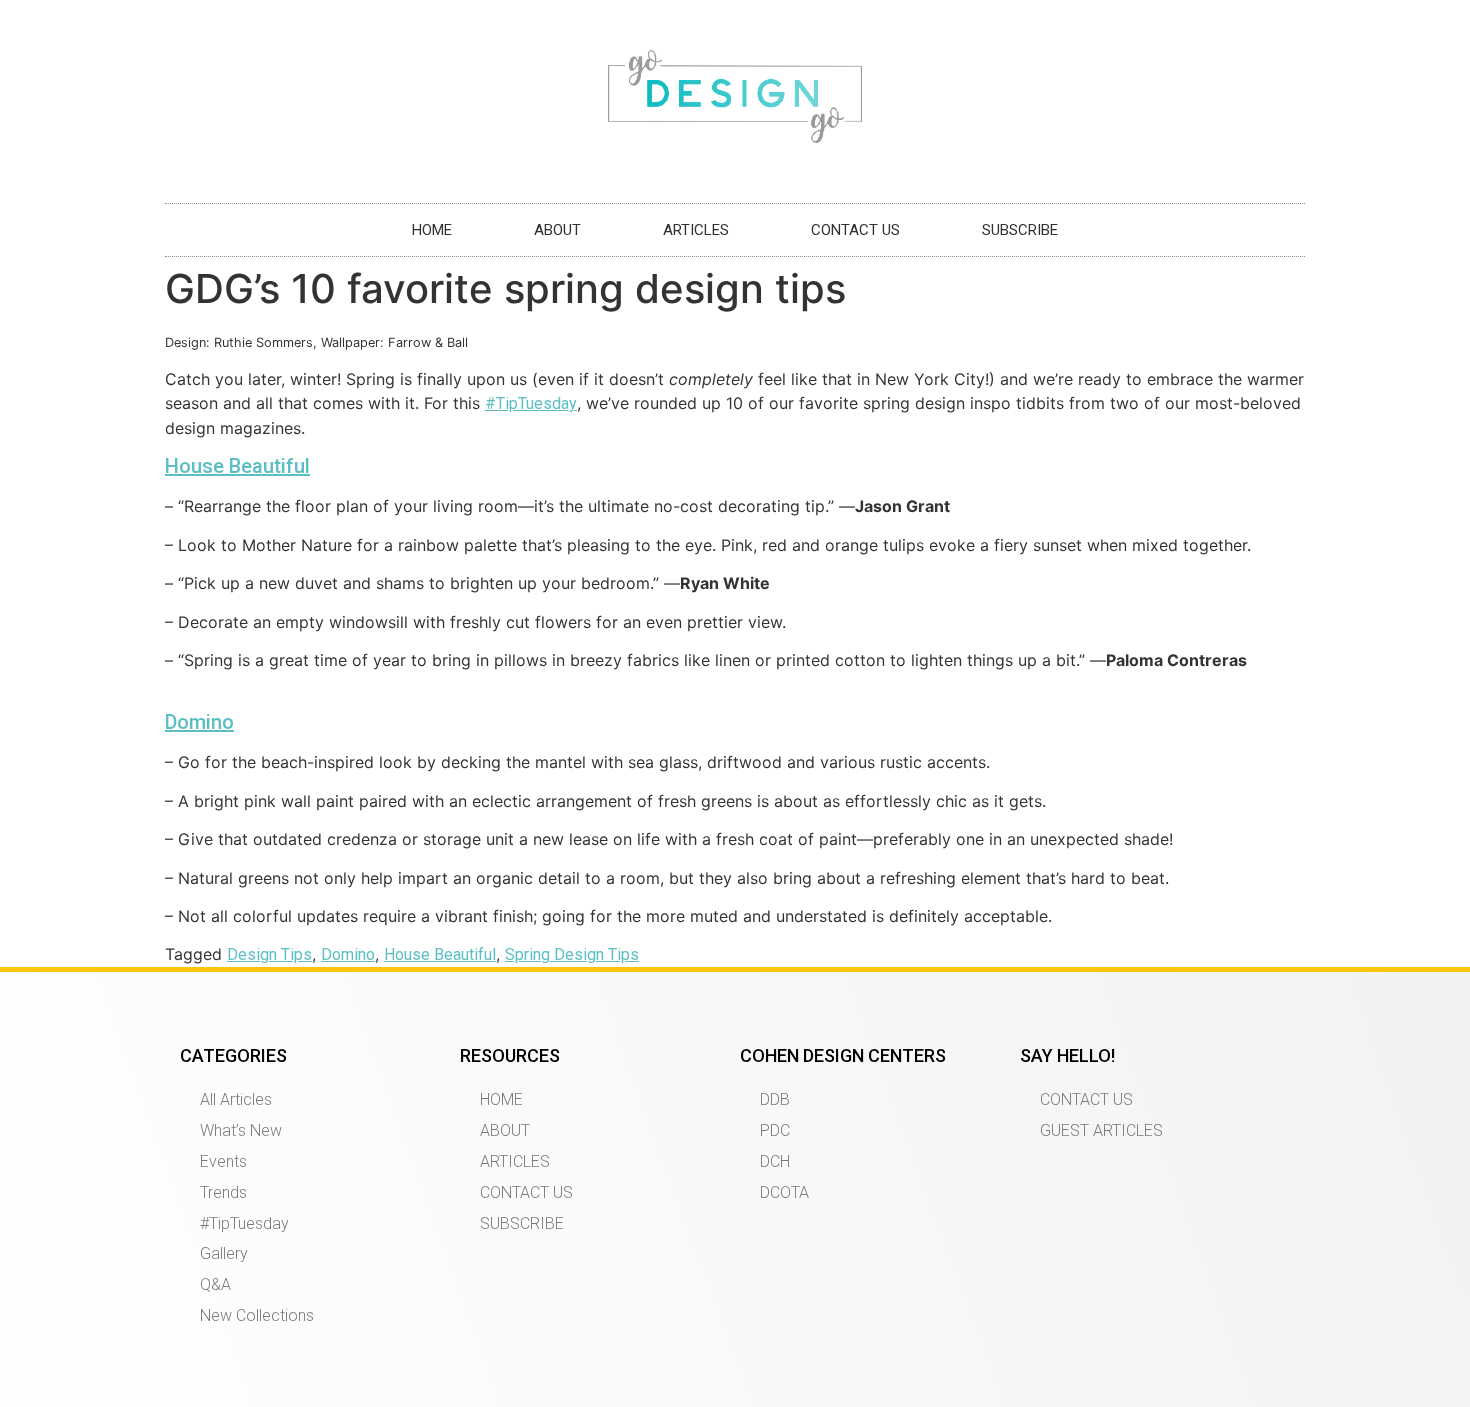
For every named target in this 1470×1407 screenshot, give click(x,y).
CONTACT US (855, 230)
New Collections (257, 1315)
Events (223, 1161)
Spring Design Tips (572, 954)
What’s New (241, 1130)
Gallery (224, 1253)
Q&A (215, 1284)
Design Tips (269, 954)
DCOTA (784, 1192)
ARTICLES (696, 230)
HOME (432, 230)
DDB (775, 1099)
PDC (775, 1130)
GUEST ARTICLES (1101, 1130)
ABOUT (557, 230)
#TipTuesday (531, 403)
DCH (775, 1161)
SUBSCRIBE (1020, 230)
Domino (199, 722)
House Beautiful (237, 466)
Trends (223, 1192)
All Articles (236, 1099)
